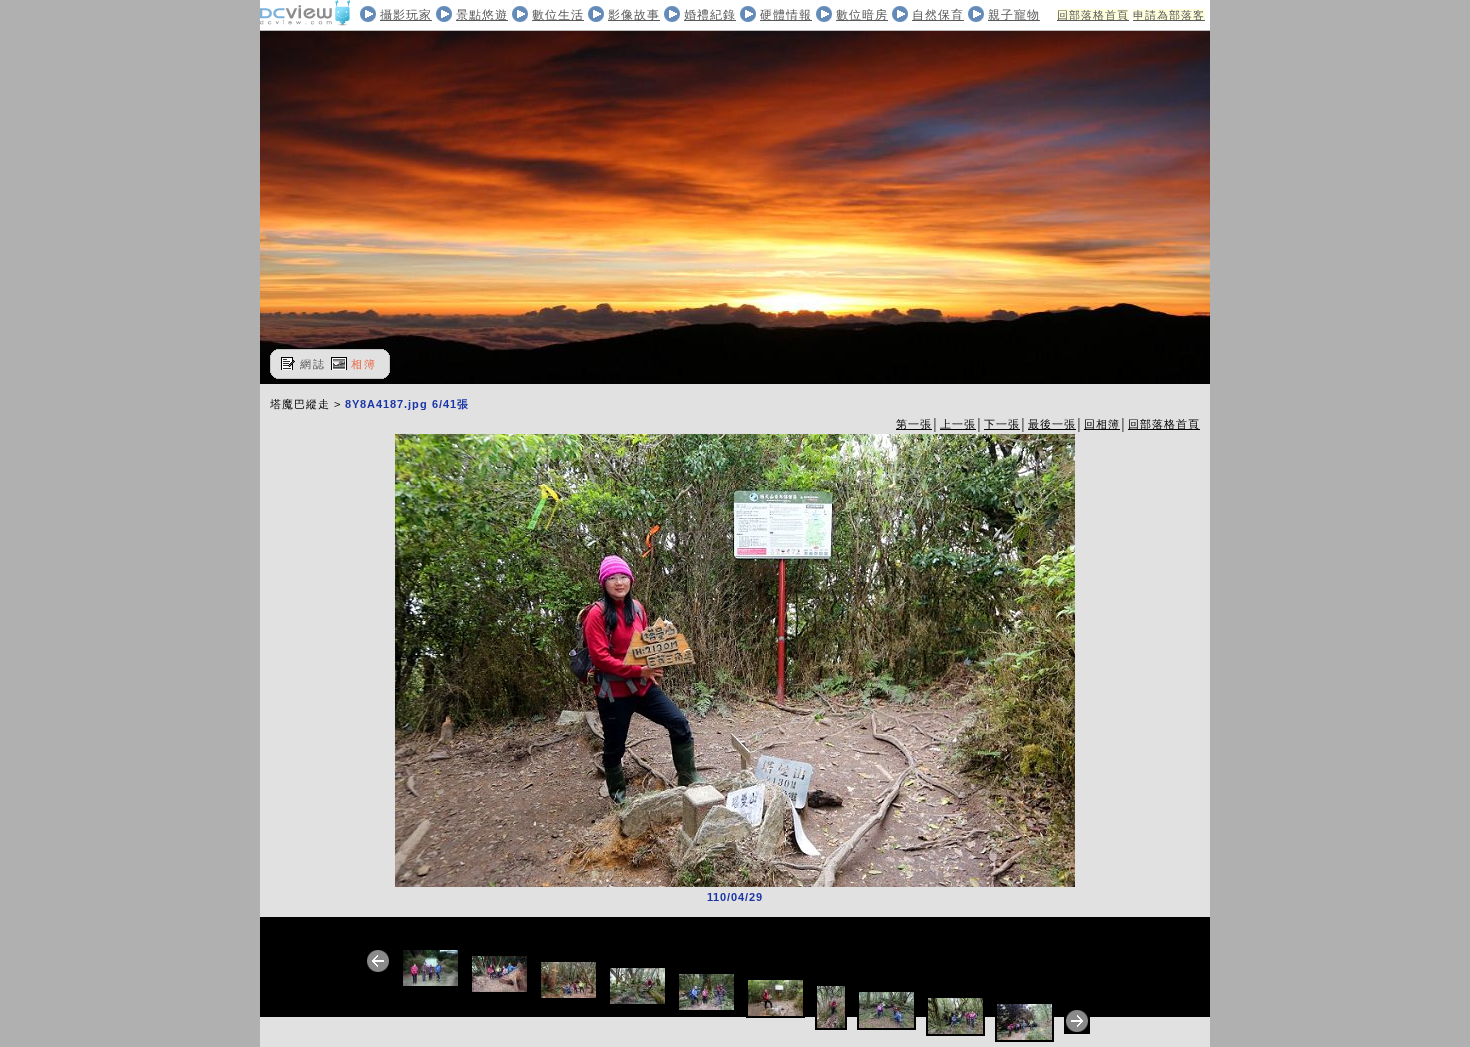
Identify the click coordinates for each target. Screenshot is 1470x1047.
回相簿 (1102, 424)
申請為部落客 (1169, 15)
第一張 (914, 424)
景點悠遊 (482, 15)
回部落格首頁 (1093, 15)
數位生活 (558, 15)
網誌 (313, 364)
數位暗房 (862, 15)
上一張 (958, 424)
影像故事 (634, 15)
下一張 (1002, 424)
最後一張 (1052, 424)
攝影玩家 (406, 15)
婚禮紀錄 (710, 15)
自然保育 (938, 15)
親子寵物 (1014, 15)
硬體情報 (786, 15)
